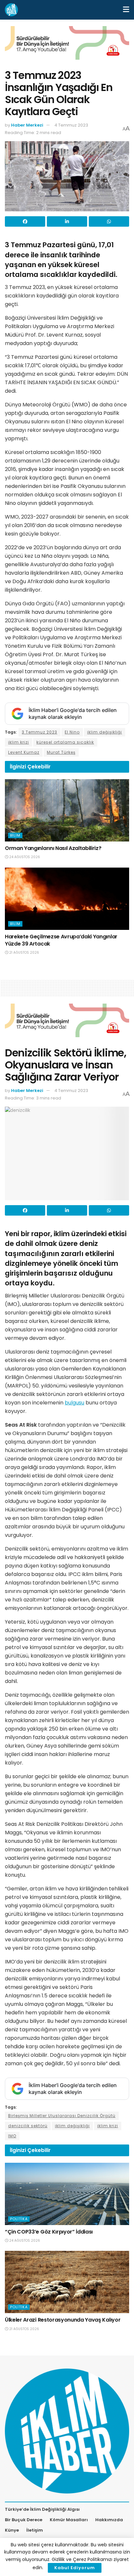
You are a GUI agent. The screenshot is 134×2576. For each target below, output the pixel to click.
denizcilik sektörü (28, 2126)
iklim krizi (19, 742)
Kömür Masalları (69, 2520)
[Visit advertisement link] (67, 48)
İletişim (35, 2530)
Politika (19, 2219)
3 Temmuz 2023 (40, 732)
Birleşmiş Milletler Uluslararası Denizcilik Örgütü (62, 2116)
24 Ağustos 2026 (24, 857)
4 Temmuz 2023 (71, 125)
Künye (12, 2530)
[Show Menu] (126, 10)
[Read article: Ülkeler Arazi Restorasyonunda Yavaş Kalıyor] (67, 2282)
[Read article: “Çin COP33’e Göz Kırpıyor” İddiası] (67, 2194)
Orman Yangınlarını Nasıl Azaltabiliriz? (53, 848)
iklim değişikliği (105, 732)
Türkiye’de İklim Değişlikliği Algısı (42, 2509)
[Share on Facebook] (25, 221)
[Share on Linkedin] (67, 221)
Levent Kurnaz (24, 752)
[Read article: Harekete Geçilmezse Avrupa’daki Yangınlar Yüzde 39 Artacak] (67, 899)
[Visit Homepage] (11, 10)
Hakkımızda (109, 2520)
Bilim (15, 835)
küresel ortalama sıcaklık (65, 742)
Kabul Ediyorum (75, 2568)
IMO (12, 2136)
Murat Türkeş (61, 752)
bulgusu (74, 1403)
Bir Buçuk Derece (24, 2520)
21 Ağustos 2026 (24, 953)
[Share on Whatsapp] (109, 221)
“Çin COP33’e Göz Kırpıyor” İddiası (49, 2232)
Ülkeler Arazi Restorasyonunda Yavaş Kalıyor (63, 2320)
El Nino (72, 732)
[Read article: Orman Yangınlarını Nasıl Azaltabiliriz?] (67, 810)
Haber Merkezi (27, 125)
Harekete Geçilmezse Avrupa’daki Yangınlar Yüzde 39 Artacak (61, 940)
